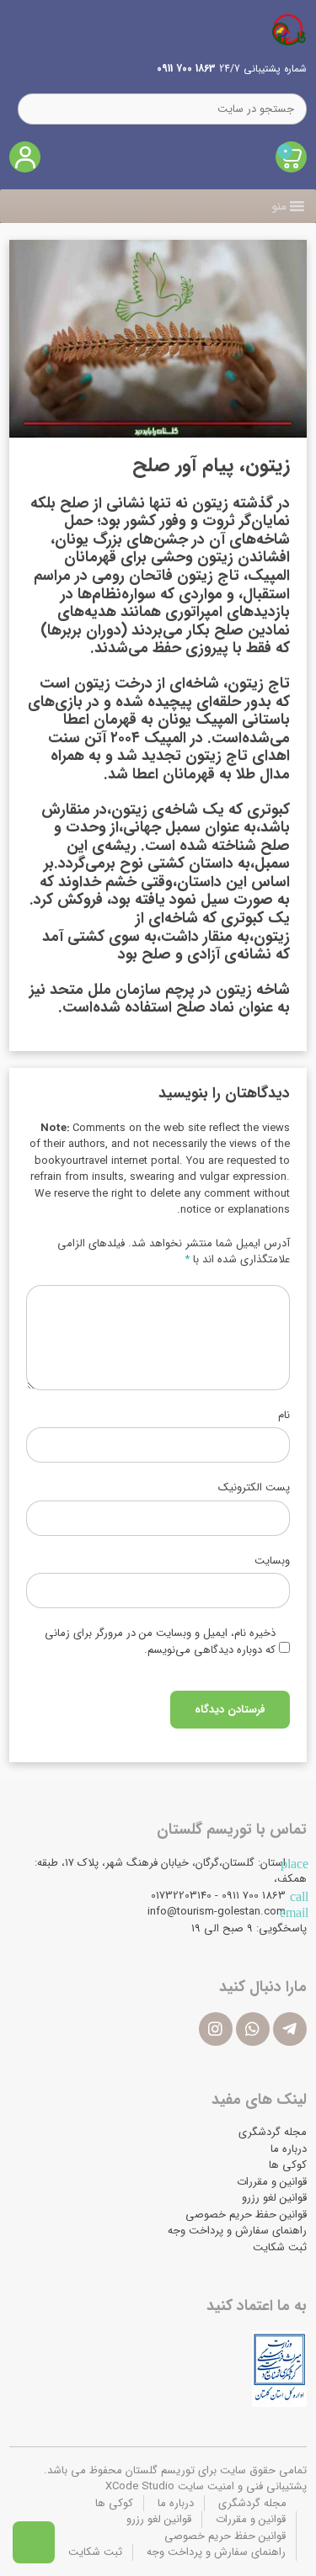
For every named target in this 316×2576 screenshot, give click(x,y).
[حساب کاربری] (25, 157)
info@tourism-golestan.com (217, 1912)
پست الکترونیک (254, 1488)
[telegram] (290, 2029)
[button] (279, 206)
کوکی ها (288, 2165)
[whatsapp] (253, 2029)
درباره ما (289, 2149)
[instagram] (216, 2029)
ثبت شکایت (280, 2247)
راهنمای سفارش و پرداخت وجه (237, 2231)
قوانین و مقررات (272, 2182)
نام (284, 1415)
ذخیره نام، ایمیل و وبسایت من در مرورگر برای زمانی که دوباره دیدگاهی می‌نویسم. (160, 1642)
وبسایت (272, 1561)
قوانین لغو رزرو (274, 2198)
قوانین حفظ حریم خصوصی (246, 2215)
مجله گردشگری (273, 2132)
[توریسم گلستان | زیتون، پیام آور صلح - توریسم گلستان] (289, 29)
